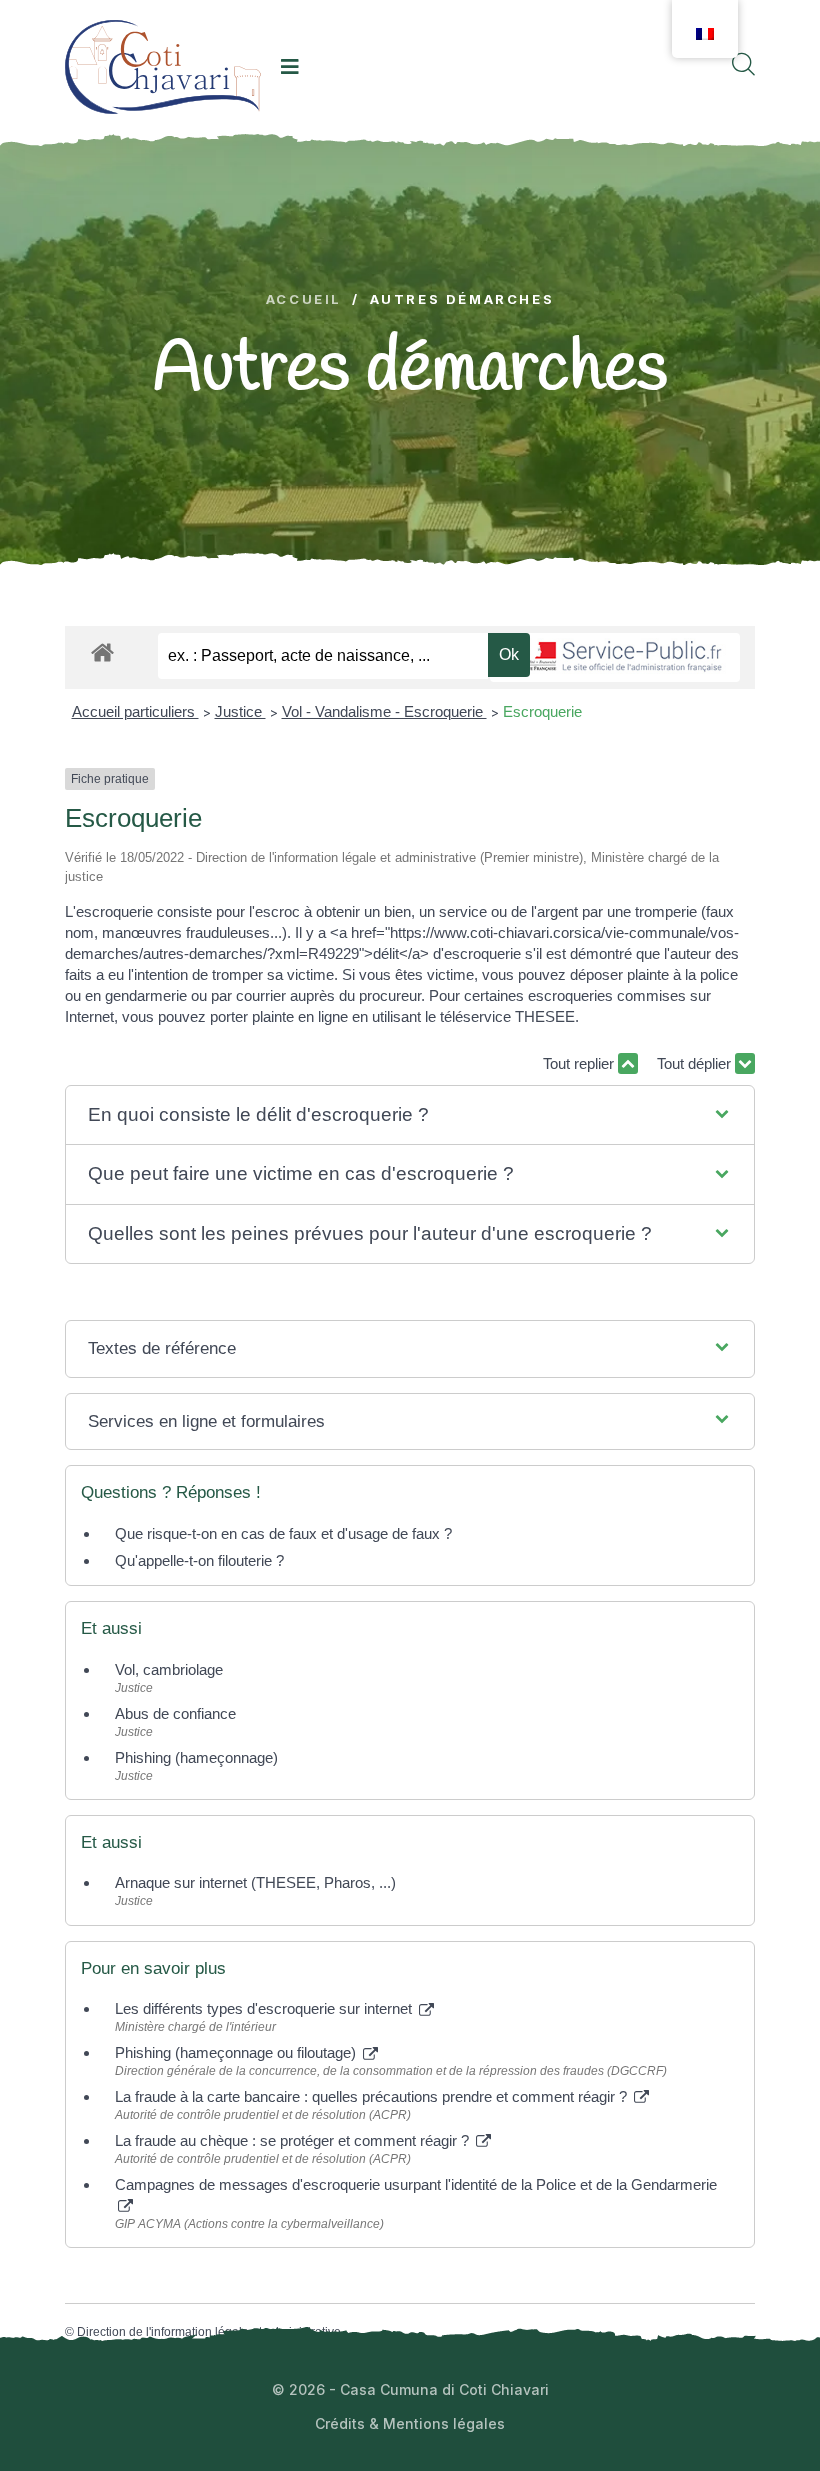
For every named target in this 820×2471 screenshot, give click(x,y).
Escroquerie (542, 711)
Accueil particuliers (135, 711)
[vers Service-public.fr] (615, 657)
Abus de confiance (175, 1713)
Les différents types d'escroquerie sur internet (265, 2008)
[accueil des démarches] (102, 649)
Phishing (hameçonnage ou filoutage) (237, 2052)
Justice (240, 711)
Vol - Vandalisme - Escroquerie (384, 711)
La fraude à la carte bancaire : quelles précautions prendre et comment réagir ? (373, 2096)
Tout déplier (696, 1063)
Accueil (304, 299)
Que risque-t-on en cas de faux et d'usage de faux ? (283, 1533)
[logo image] (163, 66)
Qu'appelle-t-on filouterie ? (199, 1560)
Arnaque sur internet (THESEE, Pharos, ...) (255, 1882)
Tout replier (580, 1063)
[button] (410, 1115)
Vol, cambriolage (169, 1669)
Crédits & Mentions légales (410, 2423)
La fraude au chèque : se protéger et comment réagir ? (294, 2140)
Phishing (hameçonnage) (196, 1757)
